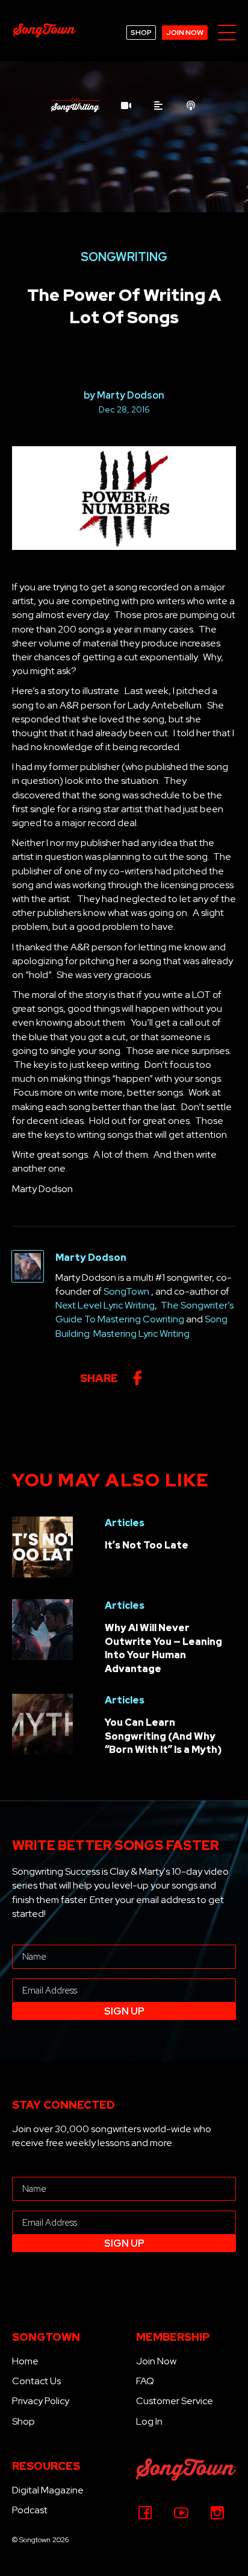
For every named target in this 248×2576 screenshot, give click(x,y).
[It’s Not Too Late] (42, 1546)
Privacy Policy (41, 2401)
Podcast (30, 2510)
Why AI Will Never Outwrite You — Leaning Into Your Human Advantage (163, 1648)
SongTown (126, 1291)
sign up (124, 2011)
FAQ (145, 2381)
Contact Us (36, 2381)
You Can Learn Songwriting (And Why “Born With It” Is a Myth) (163, 1736)
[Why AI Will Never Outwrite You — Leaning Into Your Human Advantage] (42, 1629)
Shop (23, 2421)
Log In (149, 2421)
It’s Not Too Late (147, 1545)
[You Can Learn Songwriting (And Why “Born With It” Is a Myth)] (42, 1724)
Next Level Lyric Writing (105, 1305)
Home (25, 2361)
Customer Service (175, 2401)
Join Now (156, 2361)
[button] (227, 33)
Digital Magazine (48, 2490)
